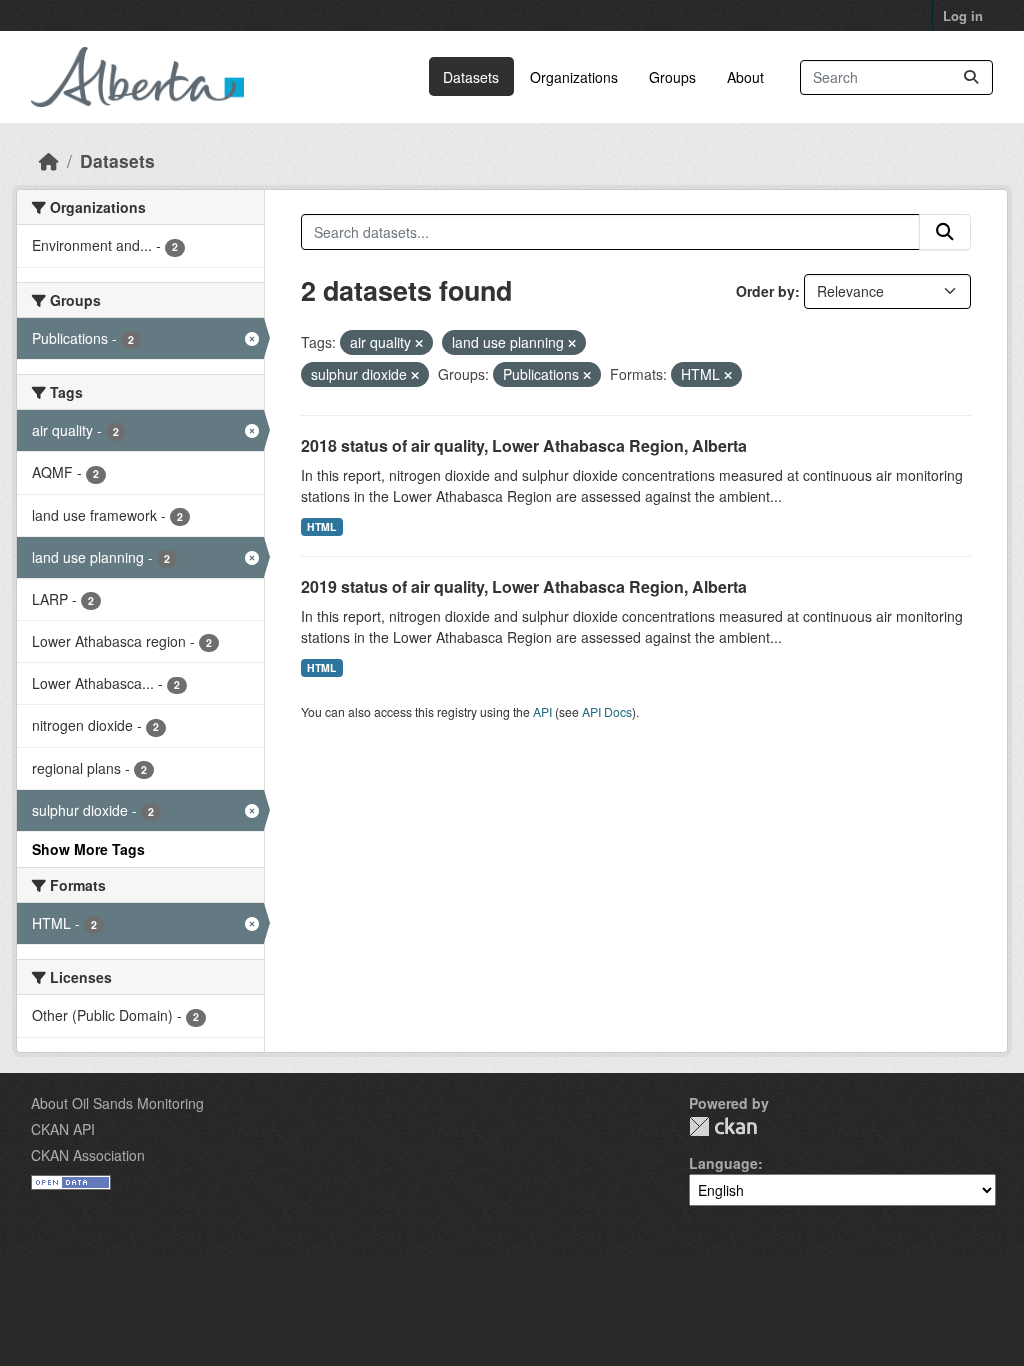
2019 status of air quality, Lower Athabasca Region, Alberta (524, 586)
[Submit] (971, 77)
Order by (765, 291)
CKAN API (63, 1129)
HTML (321, 526)
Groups (672, 77)
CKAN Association (88, 1155)
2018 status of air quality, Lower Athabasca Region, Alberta (524, 445)
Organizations (574, 77)
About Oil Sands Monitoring (117, 1103)
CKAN (723, 1126)
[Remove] (419, 343)
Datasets (471, 77)
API (542, 711)
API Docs (607, 711)
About (745, 77)
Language (723, 1163)
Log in (963, 15)
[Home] (49, 160)
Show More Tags (88, 849)
